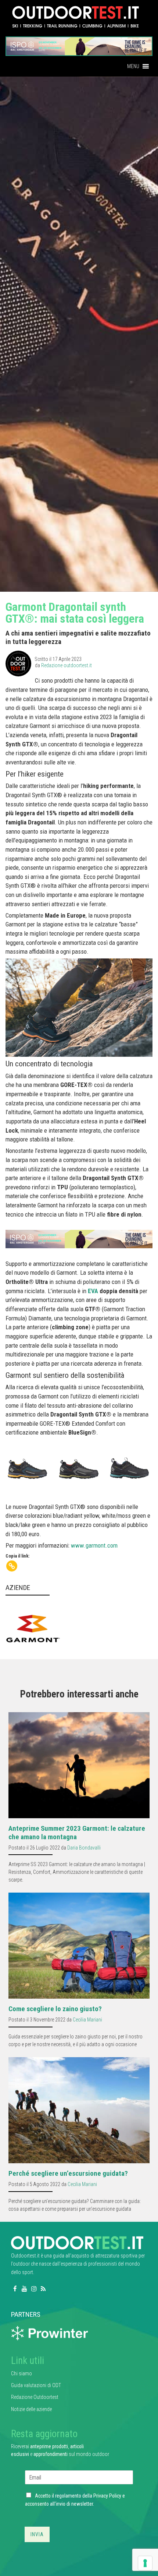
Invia (37, 2534)
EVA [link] (93, 1291)
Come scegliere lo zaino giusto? (55, 2009)
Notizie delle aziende (31, 2409)
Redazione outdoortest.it (67, 665)
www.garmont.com (94, 1545)
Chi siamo (21, 2373)
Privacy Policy (107, 2496)
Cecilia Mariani (87, 2020)
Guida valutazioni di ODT (36, 2385)
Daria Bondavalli (84, 1848)
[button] (133, 66)
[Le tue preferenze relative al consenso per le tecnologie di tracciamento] (145, 2563)
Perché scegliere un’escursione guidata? (68, 2173)
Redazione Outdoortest (35, 2397)
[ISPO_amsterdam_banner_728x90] (79, 44)
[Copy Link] (12, 1566)
